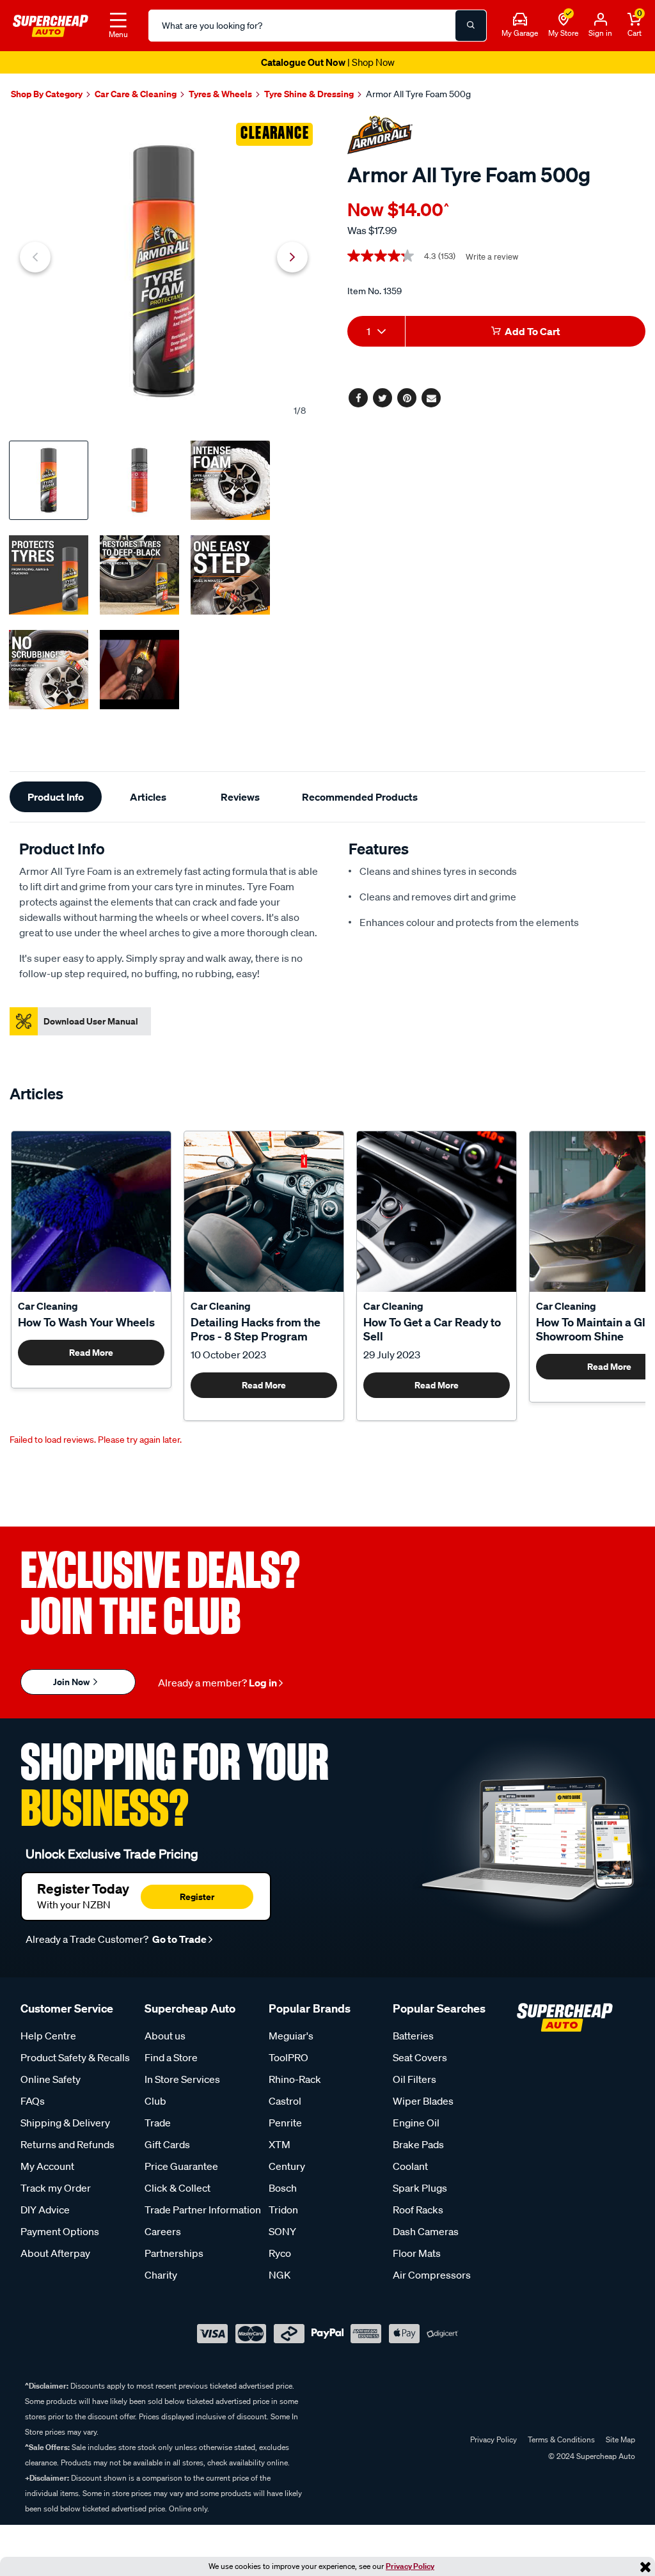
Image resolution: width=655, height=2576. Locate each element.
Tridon (283, 2210)
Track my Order (56, 2188)
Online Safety (51, 2079)
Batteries (413, 2036)
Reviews (240, 797)
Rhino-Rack (295, 2079)
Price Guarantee (181, 2166)
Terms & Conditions (561, 2439)
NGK (280, 2275)
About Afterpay (55, 2253)
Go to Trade (178, 1939)
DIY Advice (45, 2210)
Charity (161, 2275)
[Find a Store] (564, 20)
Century (287, 2166)
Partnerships (174, 2253)
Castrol (285, 2101)
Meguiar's (291, 2036)
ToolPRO (288, 2057)
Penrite (285, 2123)
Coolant (410, 2166)
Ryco (280, 2253)
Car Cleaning (48, 1306)
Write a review (492, 257)
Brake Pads (418, 2144)
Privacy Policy (410, 2566)
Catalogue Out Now (328, 62)
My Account (47, 2166)
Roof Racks (418, 2210)
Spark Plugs (420, 2188)
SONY (282, 2231)
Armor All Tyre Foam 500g (418, 94)
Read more (91, 1352)
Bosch (283, 2188)
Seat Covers (420, 2057)
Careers (163, 2231)
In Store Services (182, 2079)
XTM (280, 2144)
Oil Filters (414, 2079)
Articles (148, 797)
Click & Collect (178, 2188)
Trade (158, 2123)
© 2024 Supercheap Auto (591, 2456)
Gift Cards (167, 2144)
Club (155, 2101)
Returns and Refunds (67, 2144)
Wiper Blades (423, 2101)
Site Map (620, 2439)
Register (197, 1897)
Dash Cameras (426, 2231)
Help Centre (48, 2036)
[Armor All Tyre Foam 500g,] (164, 271)
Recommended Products (360, 797)
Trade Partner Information (203, 2210)
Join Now (72, 1682)
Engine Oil (416, 2123)
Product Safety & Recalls (75, 2057)
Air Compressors (432, 2275)
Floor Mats (417, 2253)
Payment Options (60, 2231)
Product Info (56, 797)
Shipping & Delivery (65, 2123)
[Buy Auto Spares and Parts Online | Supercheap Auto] (51, 24)
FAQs (33, 2101)
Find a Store (171, 2057)
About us (165, 2036)
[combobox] (376, 331)
